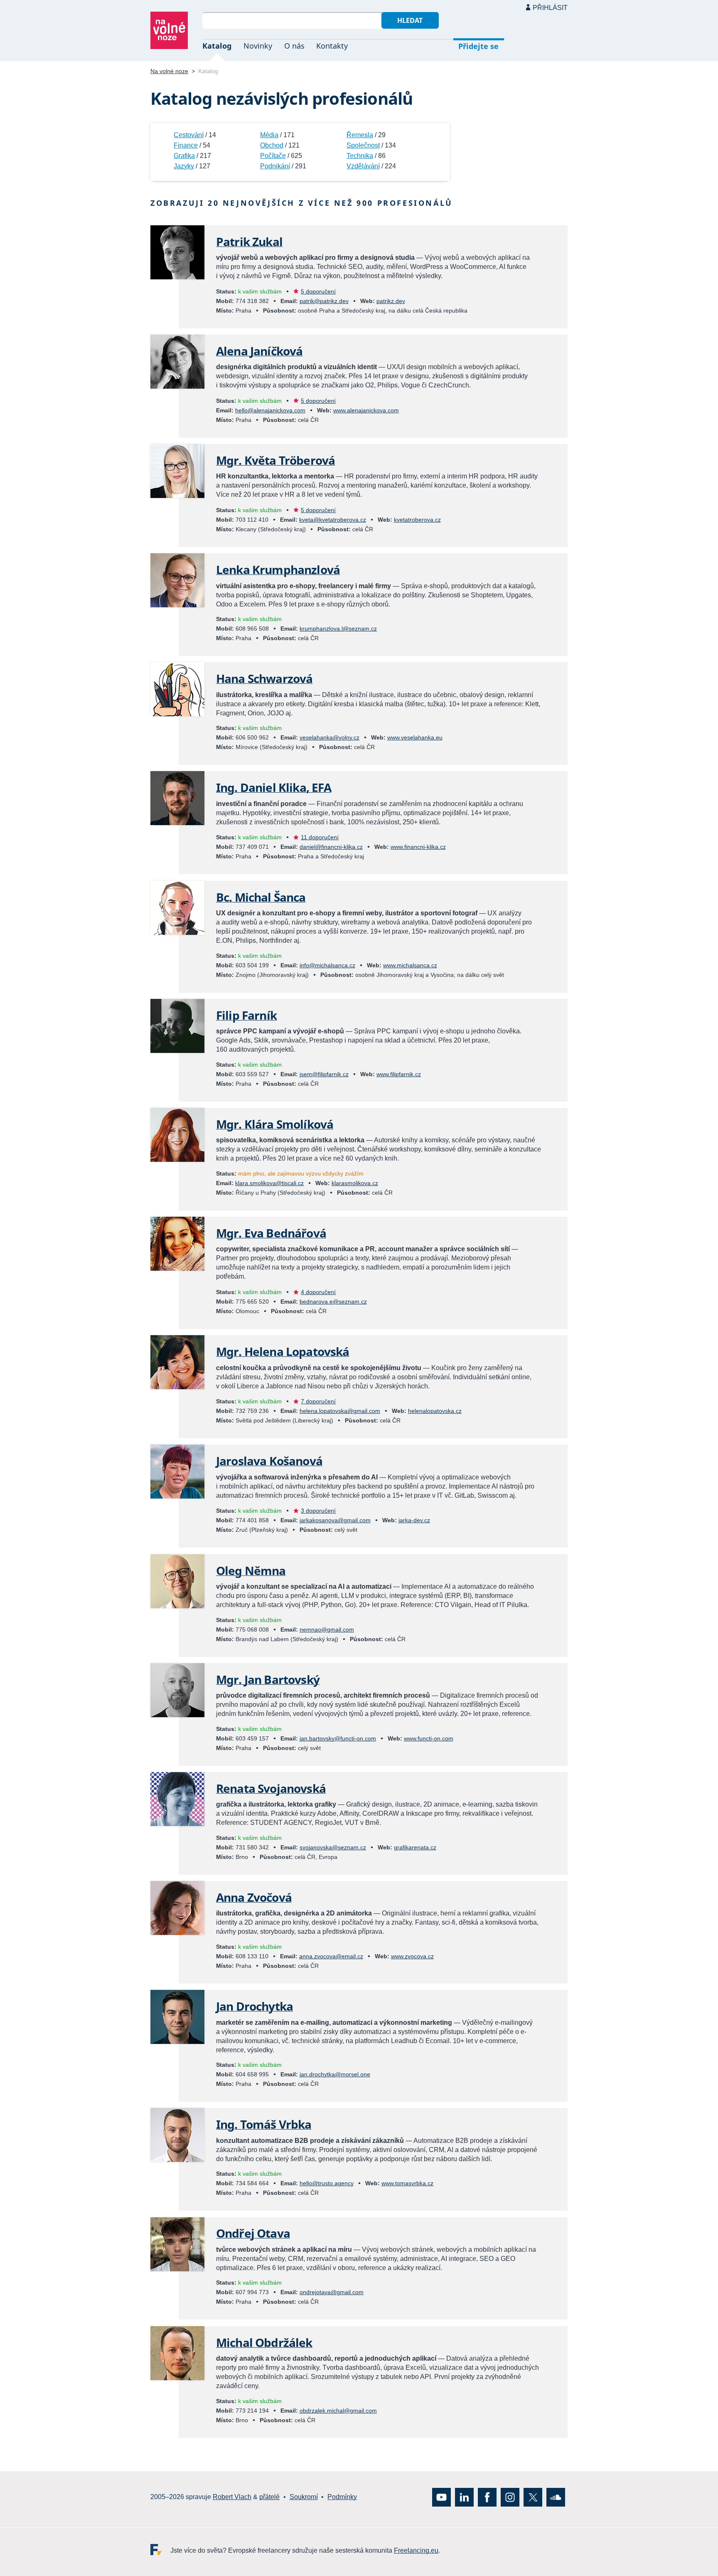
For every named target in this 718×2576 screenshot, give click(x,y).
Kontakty (332, 46)
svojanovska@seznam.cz (333, 1847)
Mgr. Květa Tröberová (275, 460)
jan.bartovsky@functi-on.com (338, 1738)
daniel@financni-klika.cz (331, 847)
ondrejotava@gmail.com (332, 2292)
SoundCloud (556, 2497)
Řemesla (360, 135)
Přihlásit (550, 8)
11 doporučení (320, 837)
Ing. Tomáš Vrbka (264, 2124)
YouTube (441, 2497)
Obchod (272, 145)
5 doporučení (318, 291)
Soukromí (304, 2497)
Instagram (510, 2497)
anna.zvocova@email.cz (331, 1956)
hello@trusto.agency (327, 2183)
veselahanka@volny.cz (329, 737)
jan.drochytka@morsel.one (335, 2074)
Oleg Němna (251, 1570)
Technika (360, 156)
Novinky (258, 46)
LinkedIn (464, 2497)
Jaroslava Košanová (269, 1461)
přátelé (269, 2497)
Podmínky (342, 2497)
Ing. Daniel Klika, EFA (274, 787)
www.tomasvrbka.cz (407, 2183)
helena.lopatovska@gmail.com (340, 1411)
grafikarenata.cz (415, 1847)
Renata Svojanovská (271, 1788)
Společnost (363, 145)
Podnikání (275, 166)
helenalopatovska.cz (435, 1411)
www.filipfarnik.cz (399, 1074)
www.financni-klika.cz (418, 847)
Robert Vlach (232, 2497)
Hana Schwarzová (264, 678)
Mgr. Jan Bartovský (268, 1679)
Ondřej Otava (253, 2233)
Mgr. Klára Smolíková (275, 1124)
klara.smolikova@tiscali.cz (269, 1183)
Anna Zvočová (254, 1897)
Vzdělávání (363, 166)
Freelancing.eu (160, 2549)
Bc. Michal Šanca (261, 897)
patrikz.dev (391, 301)
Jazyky (184, 166)
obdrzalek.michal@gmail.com (338, 2411)
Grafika (184, 156)
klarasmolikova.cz (355, 1183)
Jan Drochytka (254, 2006)
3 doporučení (318, 1511)
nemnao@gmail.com (327, 1629)
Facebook (487, 2497)
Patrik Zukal (249, 242)
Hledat (410, 20)
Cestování (189, 135)
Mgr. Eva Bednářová (271, 1233)
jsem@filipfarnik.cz (324, 1074)
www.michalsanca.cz (410, 965)
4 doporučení (318, 1292)
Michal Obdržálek (264, 2342)
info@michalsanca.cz (327, 965)
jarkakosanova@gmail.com (335, 1520)
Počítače (273, 156)
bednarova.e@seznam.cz (333, 1302)
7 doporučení (318, 1401)
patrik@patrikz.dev (324, 301)
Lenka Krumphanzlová (278, 569)
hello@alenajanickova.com (270, 410)
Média (269, 135)
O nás (294, 46)
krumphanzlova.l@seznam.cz (338, 629)
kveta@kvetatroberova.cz (333, 520)
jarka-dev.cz (414, 1520)
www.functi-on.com (429, 1738)
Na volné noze (169, 71)
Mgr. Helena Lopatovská (283, 1351)
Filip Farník (246, 1015)
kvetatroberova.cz (417, 520)
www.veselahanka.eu (415, 737)
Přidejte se (478, 46)
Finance (186, 145)
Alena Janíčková (259, 351)
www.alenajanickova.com (366, 410)
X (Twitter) (533, 2497)
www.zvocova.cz (412, 1956)
